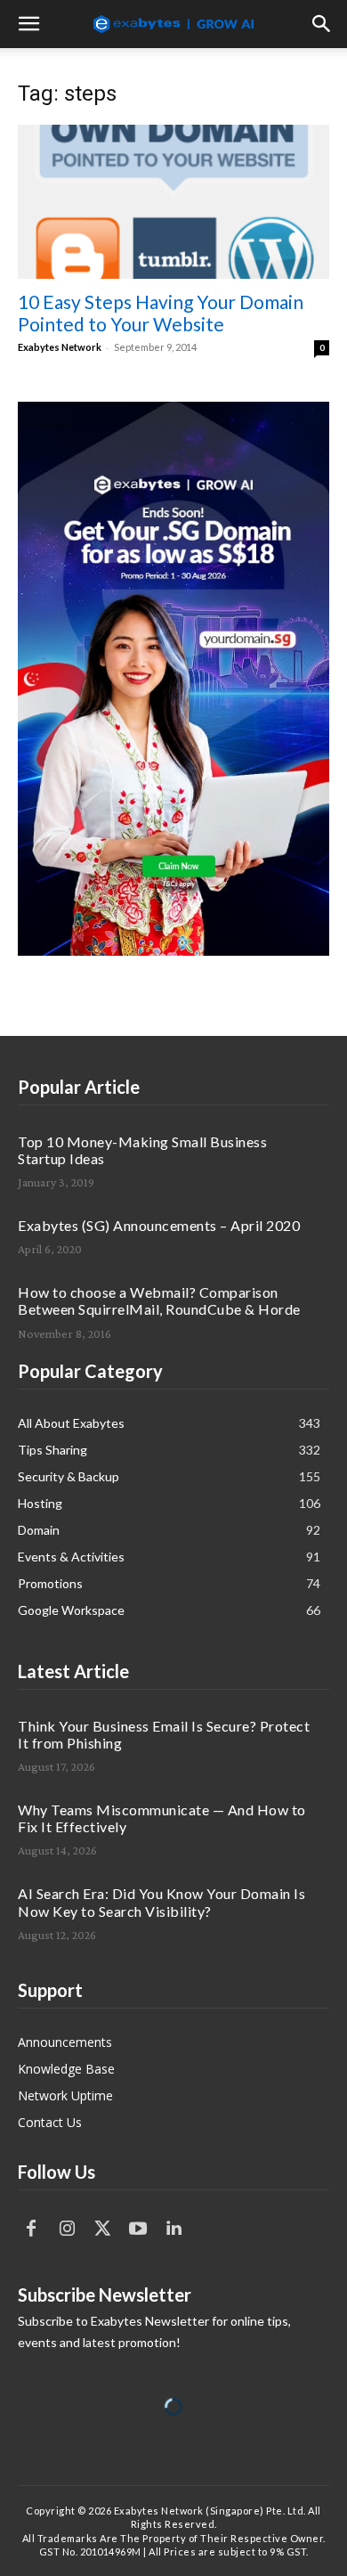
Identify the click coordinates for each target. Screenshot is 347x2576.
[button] (28, 24)
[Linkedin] (173, 2229)
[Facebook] (31, 2229)
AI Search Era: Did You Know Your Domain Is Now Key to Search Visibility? (161, 1902)
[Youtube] (138, 2229)
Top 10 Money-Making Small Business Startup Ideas (142, 1150)
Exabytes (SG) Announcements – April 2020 (159, 1225)
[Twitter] (102, 2229)
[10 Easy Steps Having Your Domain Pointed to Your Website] (173, 202)
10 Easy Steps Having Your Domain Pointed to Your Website (161, 313)
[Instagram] (67, 2229)
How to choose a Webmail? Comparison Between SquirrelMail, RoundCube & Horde (159, 1300)
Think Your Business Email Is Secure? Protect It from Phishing (164, 1734)
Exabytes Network (60, 347)
